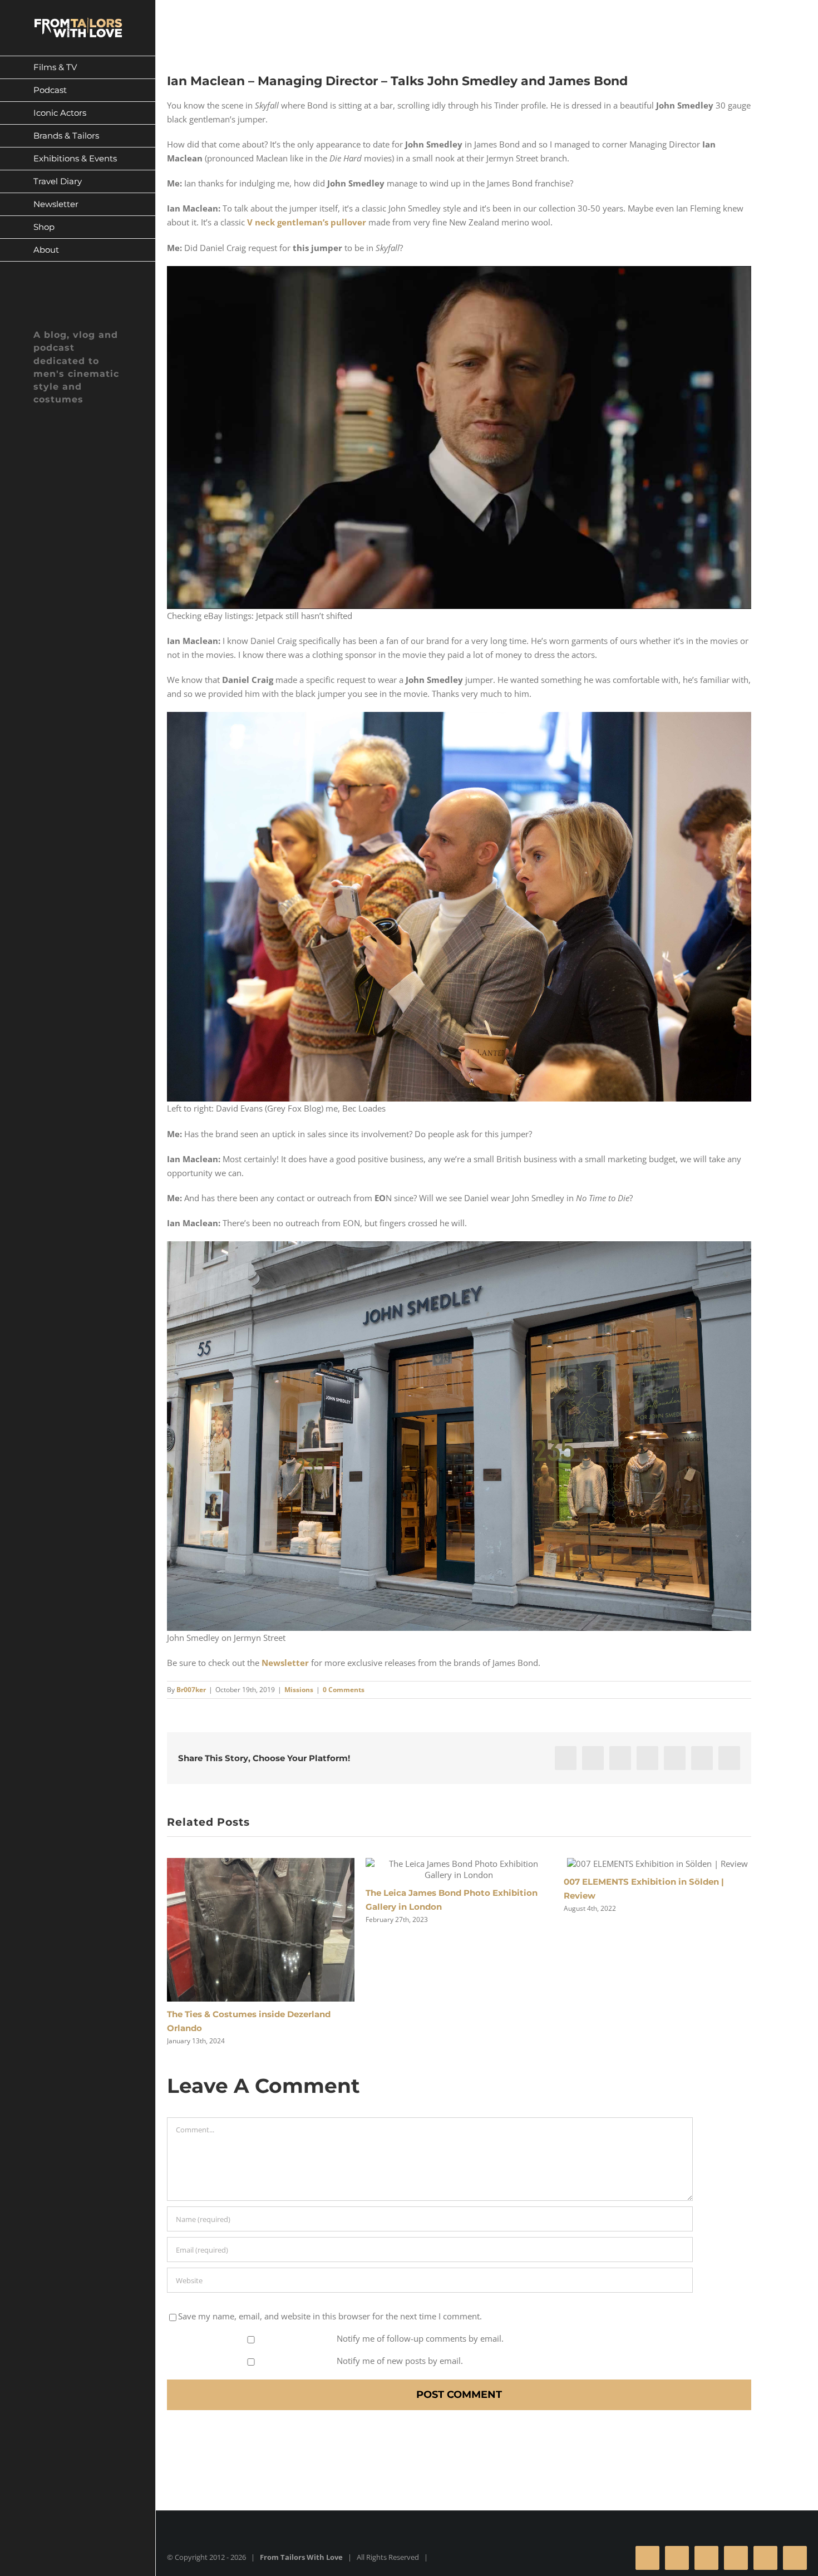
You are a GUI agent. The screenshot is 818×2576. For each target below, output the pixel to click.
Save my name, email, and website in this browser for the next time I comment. (330, 2316)
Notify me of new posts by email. (400, 2361)
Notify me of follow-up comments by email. (420, 2338)
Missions (299, 1690)
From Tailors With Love (301, 2557)
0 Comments (344, 1690)
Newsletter (285, 1663)
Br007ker (191, 1690)
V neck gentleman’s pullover (307, 222)
